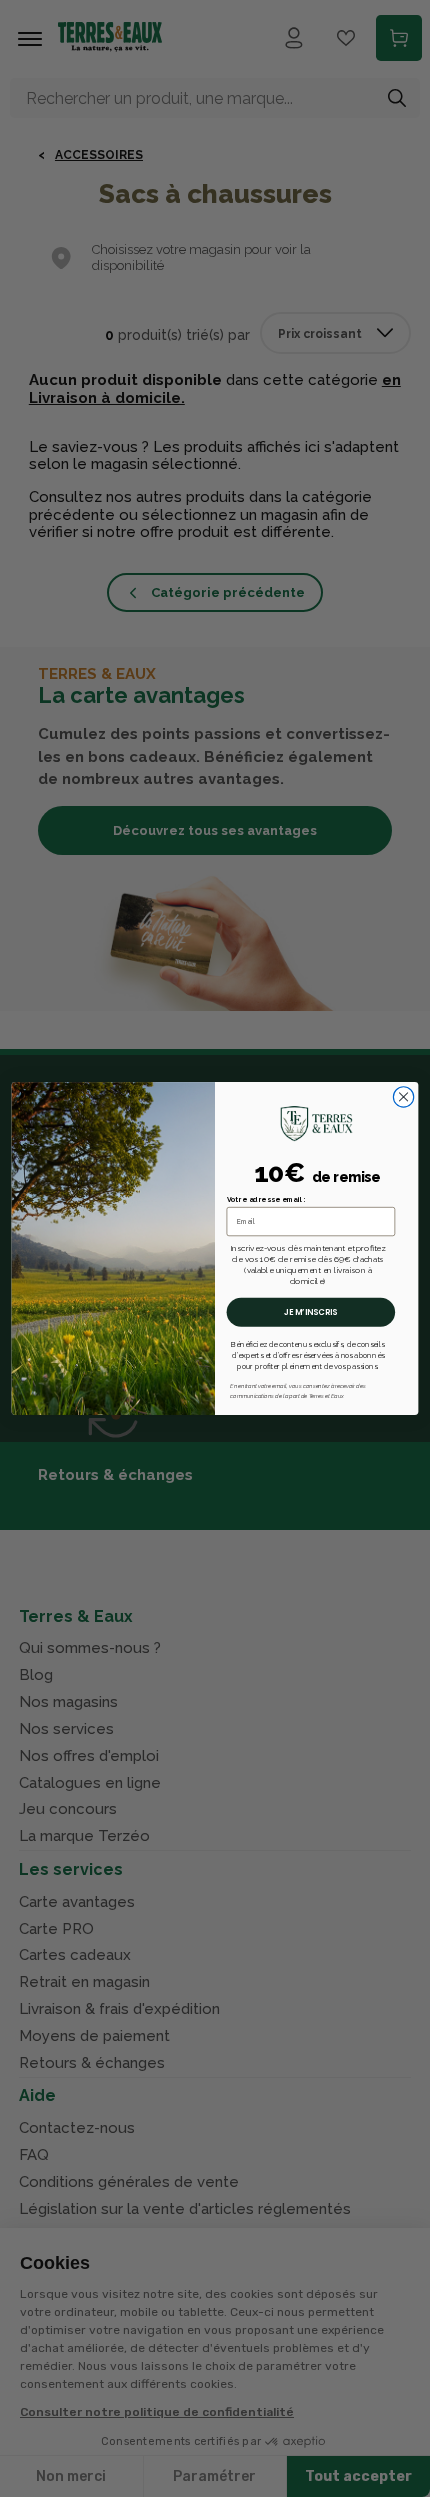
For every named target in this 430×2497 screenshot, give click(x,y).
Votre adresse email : (266, 1199)
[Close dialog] (403, 1097)
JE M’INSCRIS (310, 1312)
